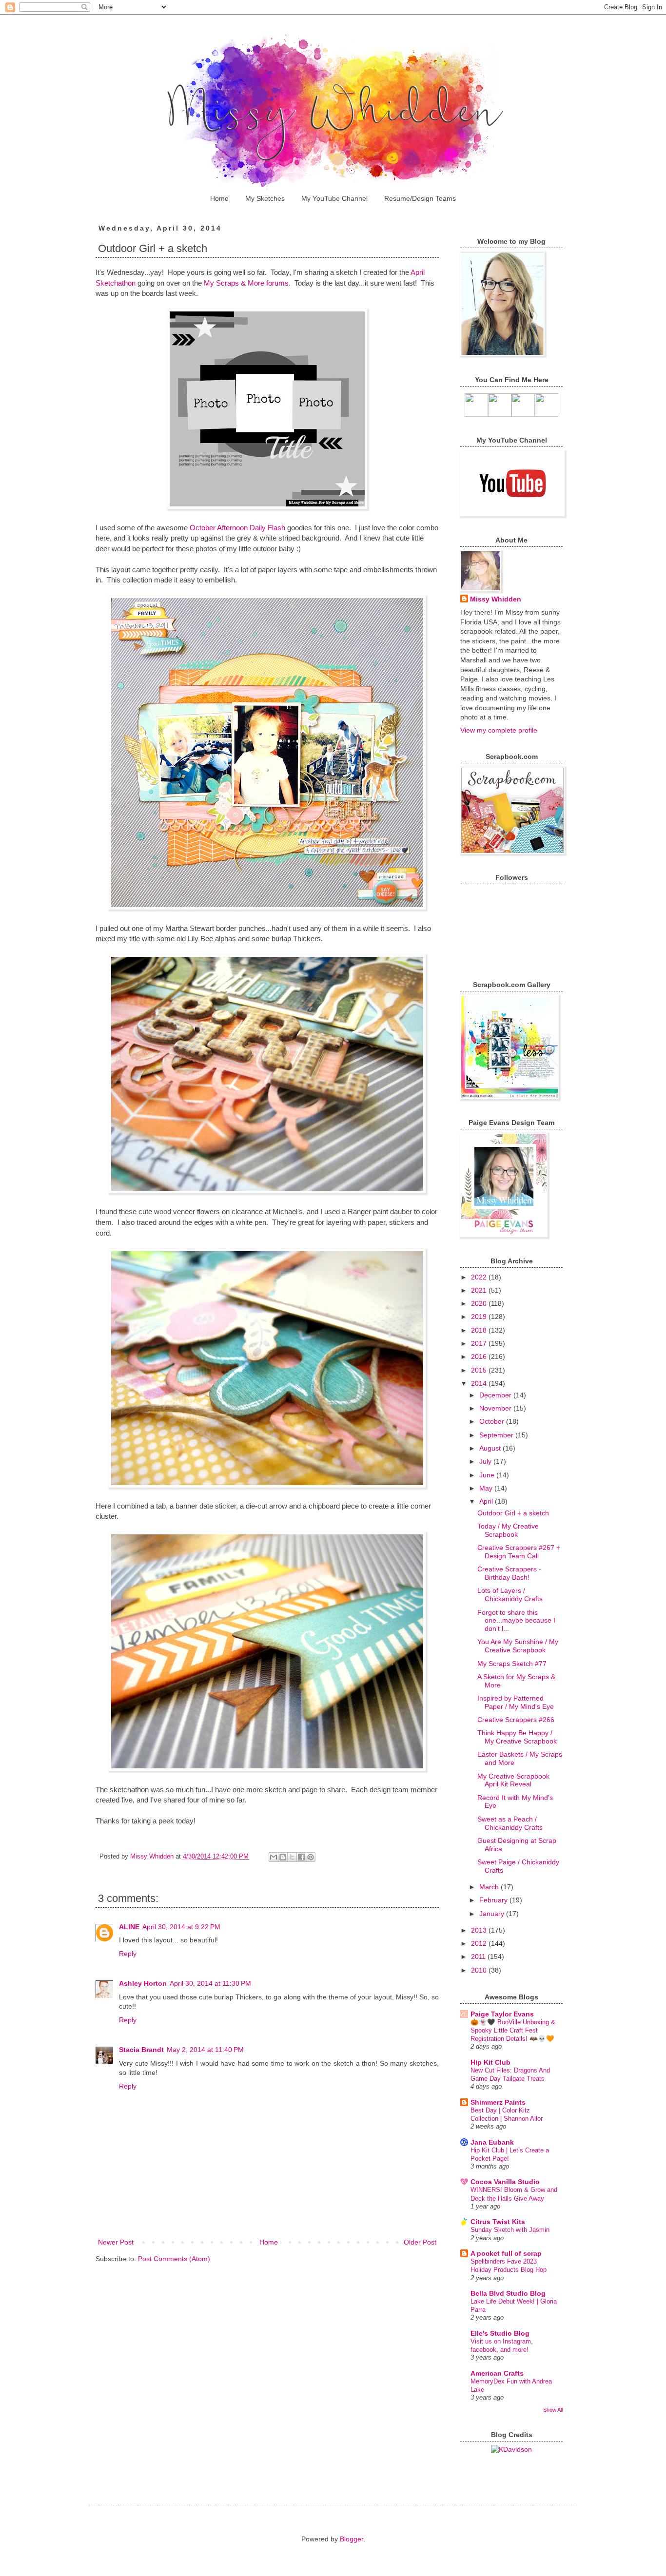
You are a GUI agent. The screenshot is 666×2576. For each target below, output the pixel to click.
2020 (480, 1303)
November (496, 1408)
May (487, 1488)
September (497, 1435)
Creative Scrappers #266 (516, 1720)
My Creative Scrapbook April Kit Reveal (513, 1780)
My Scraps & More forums (245, 283)
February (494, 1900)
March (490, 1887)
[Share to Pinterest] (311, 1857)
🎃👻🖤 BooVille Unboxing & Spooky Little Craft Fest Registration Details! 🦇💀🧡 (513, 2031)
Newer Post (116, 2242)
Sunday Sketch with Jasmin (510, 2230)
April (487, 1501)
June (488, 1475)
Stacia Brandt (141, 2050)
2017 (480, 1343)
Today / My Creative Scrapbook (508, 1530)
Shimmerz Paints (498, 2102)
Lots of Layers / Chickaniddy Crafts (510, 1595)
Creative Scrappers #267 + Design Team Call (519, 1552)
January (493, 1914)
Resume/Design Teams (420, 198)
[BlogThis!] (283, 1857)
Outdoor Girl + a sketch (513, 1513)
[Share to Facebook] (301, 1857)
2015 (480, 1370)
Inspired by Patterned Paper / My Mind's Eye (516, 1702)
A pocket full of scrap (506, 2253)
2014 (480, 1383)
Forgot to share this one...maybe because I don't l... (516, 1621)
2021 (480, 1290)
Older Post (420, 2242)
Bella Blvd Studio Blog (508, 2293)
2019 (480, 1317)
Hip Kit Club (490, 2062)
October (493, 1421)
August (491, 1448)
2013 (480, 1930)
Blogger (352, 2539)
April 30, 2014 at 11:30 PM (210, 1983)
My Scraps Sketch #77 (512, 1664)
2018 (480, 1330)
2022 (480, 1277)
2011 (479, 1956)
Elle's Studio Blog (500, 2333)
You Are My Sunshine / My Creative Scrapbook (518, 1646)
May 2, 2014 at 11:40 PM (205, 2050)
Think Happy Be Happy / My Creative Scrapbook (517, 1737)
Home (219, 198)
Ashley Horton (143, 1983)
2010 (480, 1970)
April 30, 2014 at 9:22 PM (181, 1927)
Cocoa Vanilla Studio (505, 2182)
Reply (128, 1954)
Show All (553, 2410)
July (486, 1461)
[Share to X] (292, 1857)
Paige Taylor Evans (502, 2014)
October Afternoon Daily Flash (237, 528)
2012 (480, 1943)
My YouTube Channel (334, 198)
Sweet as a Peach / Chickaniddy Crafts (510, 1823)
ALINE (129, 1927)
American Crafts (497, 2373)
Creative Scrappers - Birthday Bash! (509, 1573)
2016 (480, 1356)
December (496, 1395)
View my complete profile (499, 730)
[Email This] (274, 1857)
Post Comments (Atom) (174, 2259)
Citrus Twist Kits (498, 2222)
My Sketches (265, 198)
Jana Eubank (492, 2142)
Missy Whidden (496, 599)
